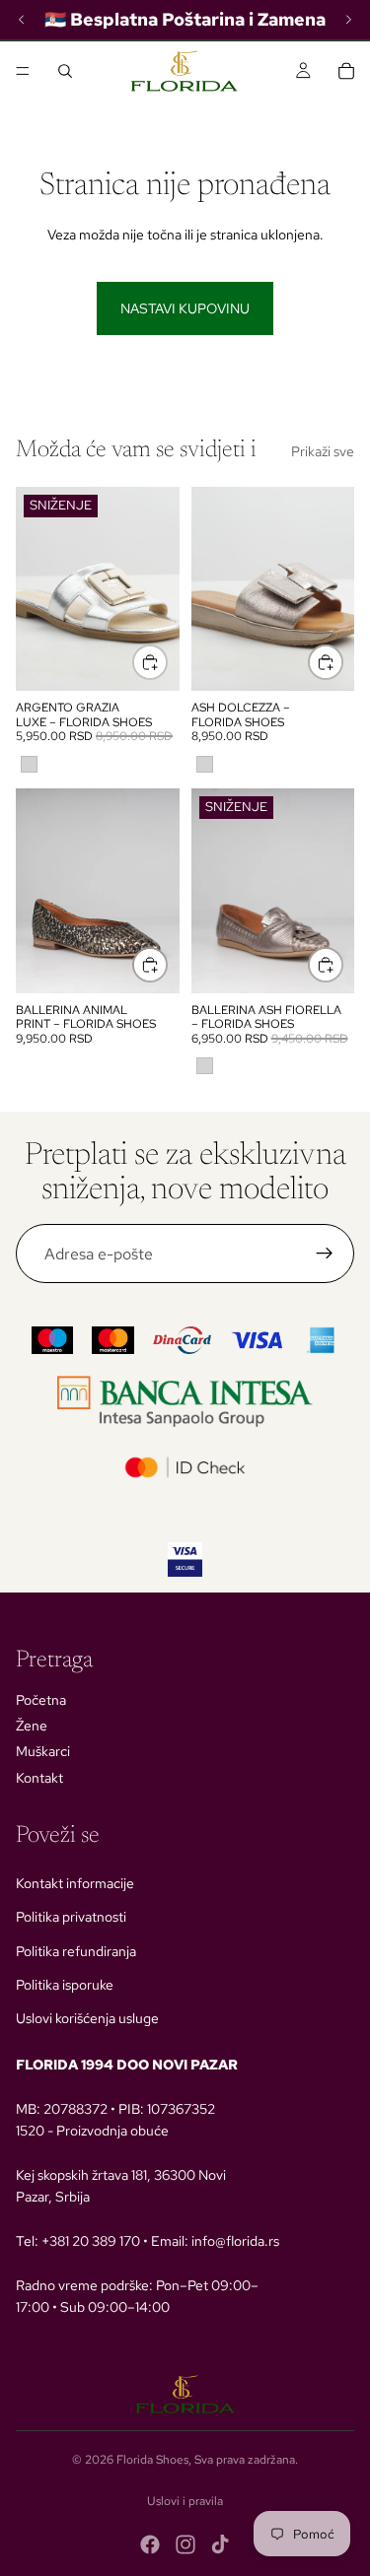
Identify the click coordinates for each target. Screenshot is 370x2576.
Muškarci (43, 1751)
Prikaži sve (323, 451)
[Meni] (23, 71)
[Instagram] (185, 2544)
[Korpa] (346, 71)
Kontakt (39, 1778)
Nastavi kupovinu (185, 308)
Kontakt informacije (75, 1883)
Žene (32, 1726)
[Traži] (65, 71)
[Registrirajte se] (325, 1254)
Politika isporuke (65, 1985)
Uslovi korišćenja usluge (87, 2018)
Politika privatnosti (71, 1917)
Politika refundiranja (76, 1951)
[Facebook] (150, 2544)
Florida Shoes (152, 2460)
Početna (41, 1700)
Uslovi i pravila (185, 2501)
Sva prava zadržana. (246, 2460)
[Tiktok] (220, 2544)
